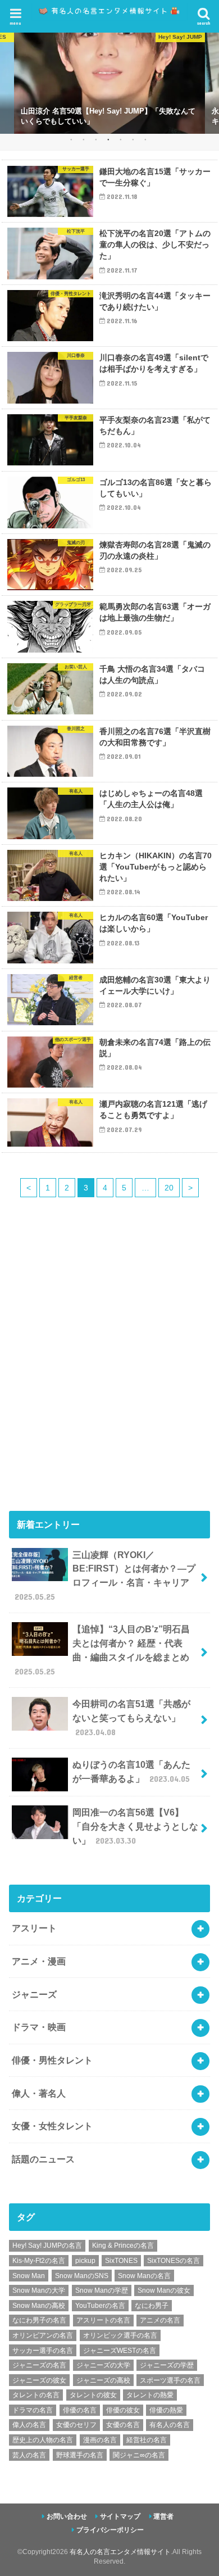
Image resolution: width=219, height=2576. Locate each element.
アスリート (34, 1928)
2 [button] (83, 139)
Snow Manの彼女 (164, 2290)
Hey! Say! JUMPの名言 (47, 2245)
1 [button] (71, 139)
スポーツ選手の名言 (170, 2380)
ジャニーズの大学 (103, 2365)
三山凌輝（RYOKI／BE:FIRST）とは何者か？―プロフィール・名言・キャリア (105, 1576)
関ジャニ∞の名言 (139, 2455)
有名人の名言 (170, 2425)
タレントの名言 (36, 2395)
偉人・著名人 (39, 2093)
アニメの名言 (160, 2320)
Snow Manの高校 (39, 2306)
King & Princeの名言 (123, 2245)
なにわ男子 (152, 2306)
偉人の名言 (29, 2425)
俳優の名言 (80, 2410)
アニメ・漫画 (39, 1961)
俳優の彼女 (123, 2410)
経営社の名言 (147, 2440)
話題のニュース (43, 2159)
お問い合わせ (67, 2516)
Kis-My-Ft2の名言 (39, 2261)
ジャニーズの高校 (103, 2380)
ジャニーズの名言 (39, 2365)
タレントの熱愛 (150, 2395)
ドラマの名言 (33, 2410)
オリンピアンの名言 (43, 2335)
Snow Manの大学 (39, 2290)
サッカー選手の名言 (43, 2351)
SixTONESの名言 (174, 2261)
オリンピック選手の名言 (120, 2335)
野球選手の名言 (80, 2455)
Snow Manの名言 (144, 2276)
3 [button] (96, 139)
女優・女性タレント (52, 2126)
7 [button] (145, 139)
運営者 (163, 2516)
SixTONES (121, 2261)
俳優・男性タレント (52, 2060)
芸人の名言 (29, 2455)
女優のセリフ (76, 2425)
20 (169, 1188)
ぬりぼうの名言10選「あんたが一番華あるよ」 (131, 1771)
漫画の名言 (100, 2440)
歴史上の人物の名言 (43, 2440)
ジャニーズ (34, 1994)
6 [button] (133, 139)
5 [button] (120, 139)
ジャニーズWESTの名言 (120, 2351)
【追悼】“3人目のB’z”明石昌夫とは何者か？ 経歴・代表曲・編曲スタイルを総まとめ (102, 1650)
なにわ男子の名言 (39, 2320)
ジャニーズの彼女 (39, 2380)
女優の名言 (123, 2425)
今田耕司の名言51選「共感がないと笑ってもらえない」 (131, 1717)
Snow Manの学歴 (102, 2290)
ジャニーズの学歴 (167, 2365)
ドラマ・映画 (39, 2027)
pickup (85, 2261)
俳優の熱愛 (166, 2410)
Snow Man (29, 2276)
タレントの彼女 (93, 2395)
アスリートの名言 (103, 2320)
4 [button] (108, 139)
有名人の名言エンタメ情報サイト (120, 2552)
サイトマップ (120, 2516)
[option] (109, 83)
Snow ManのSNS (82, 2276)
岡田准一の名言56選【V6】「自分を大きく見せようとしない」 (135, 1826)
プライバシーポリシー (110, 2530)
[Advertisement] (109, 1373)
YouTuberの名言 (100, 2306)
